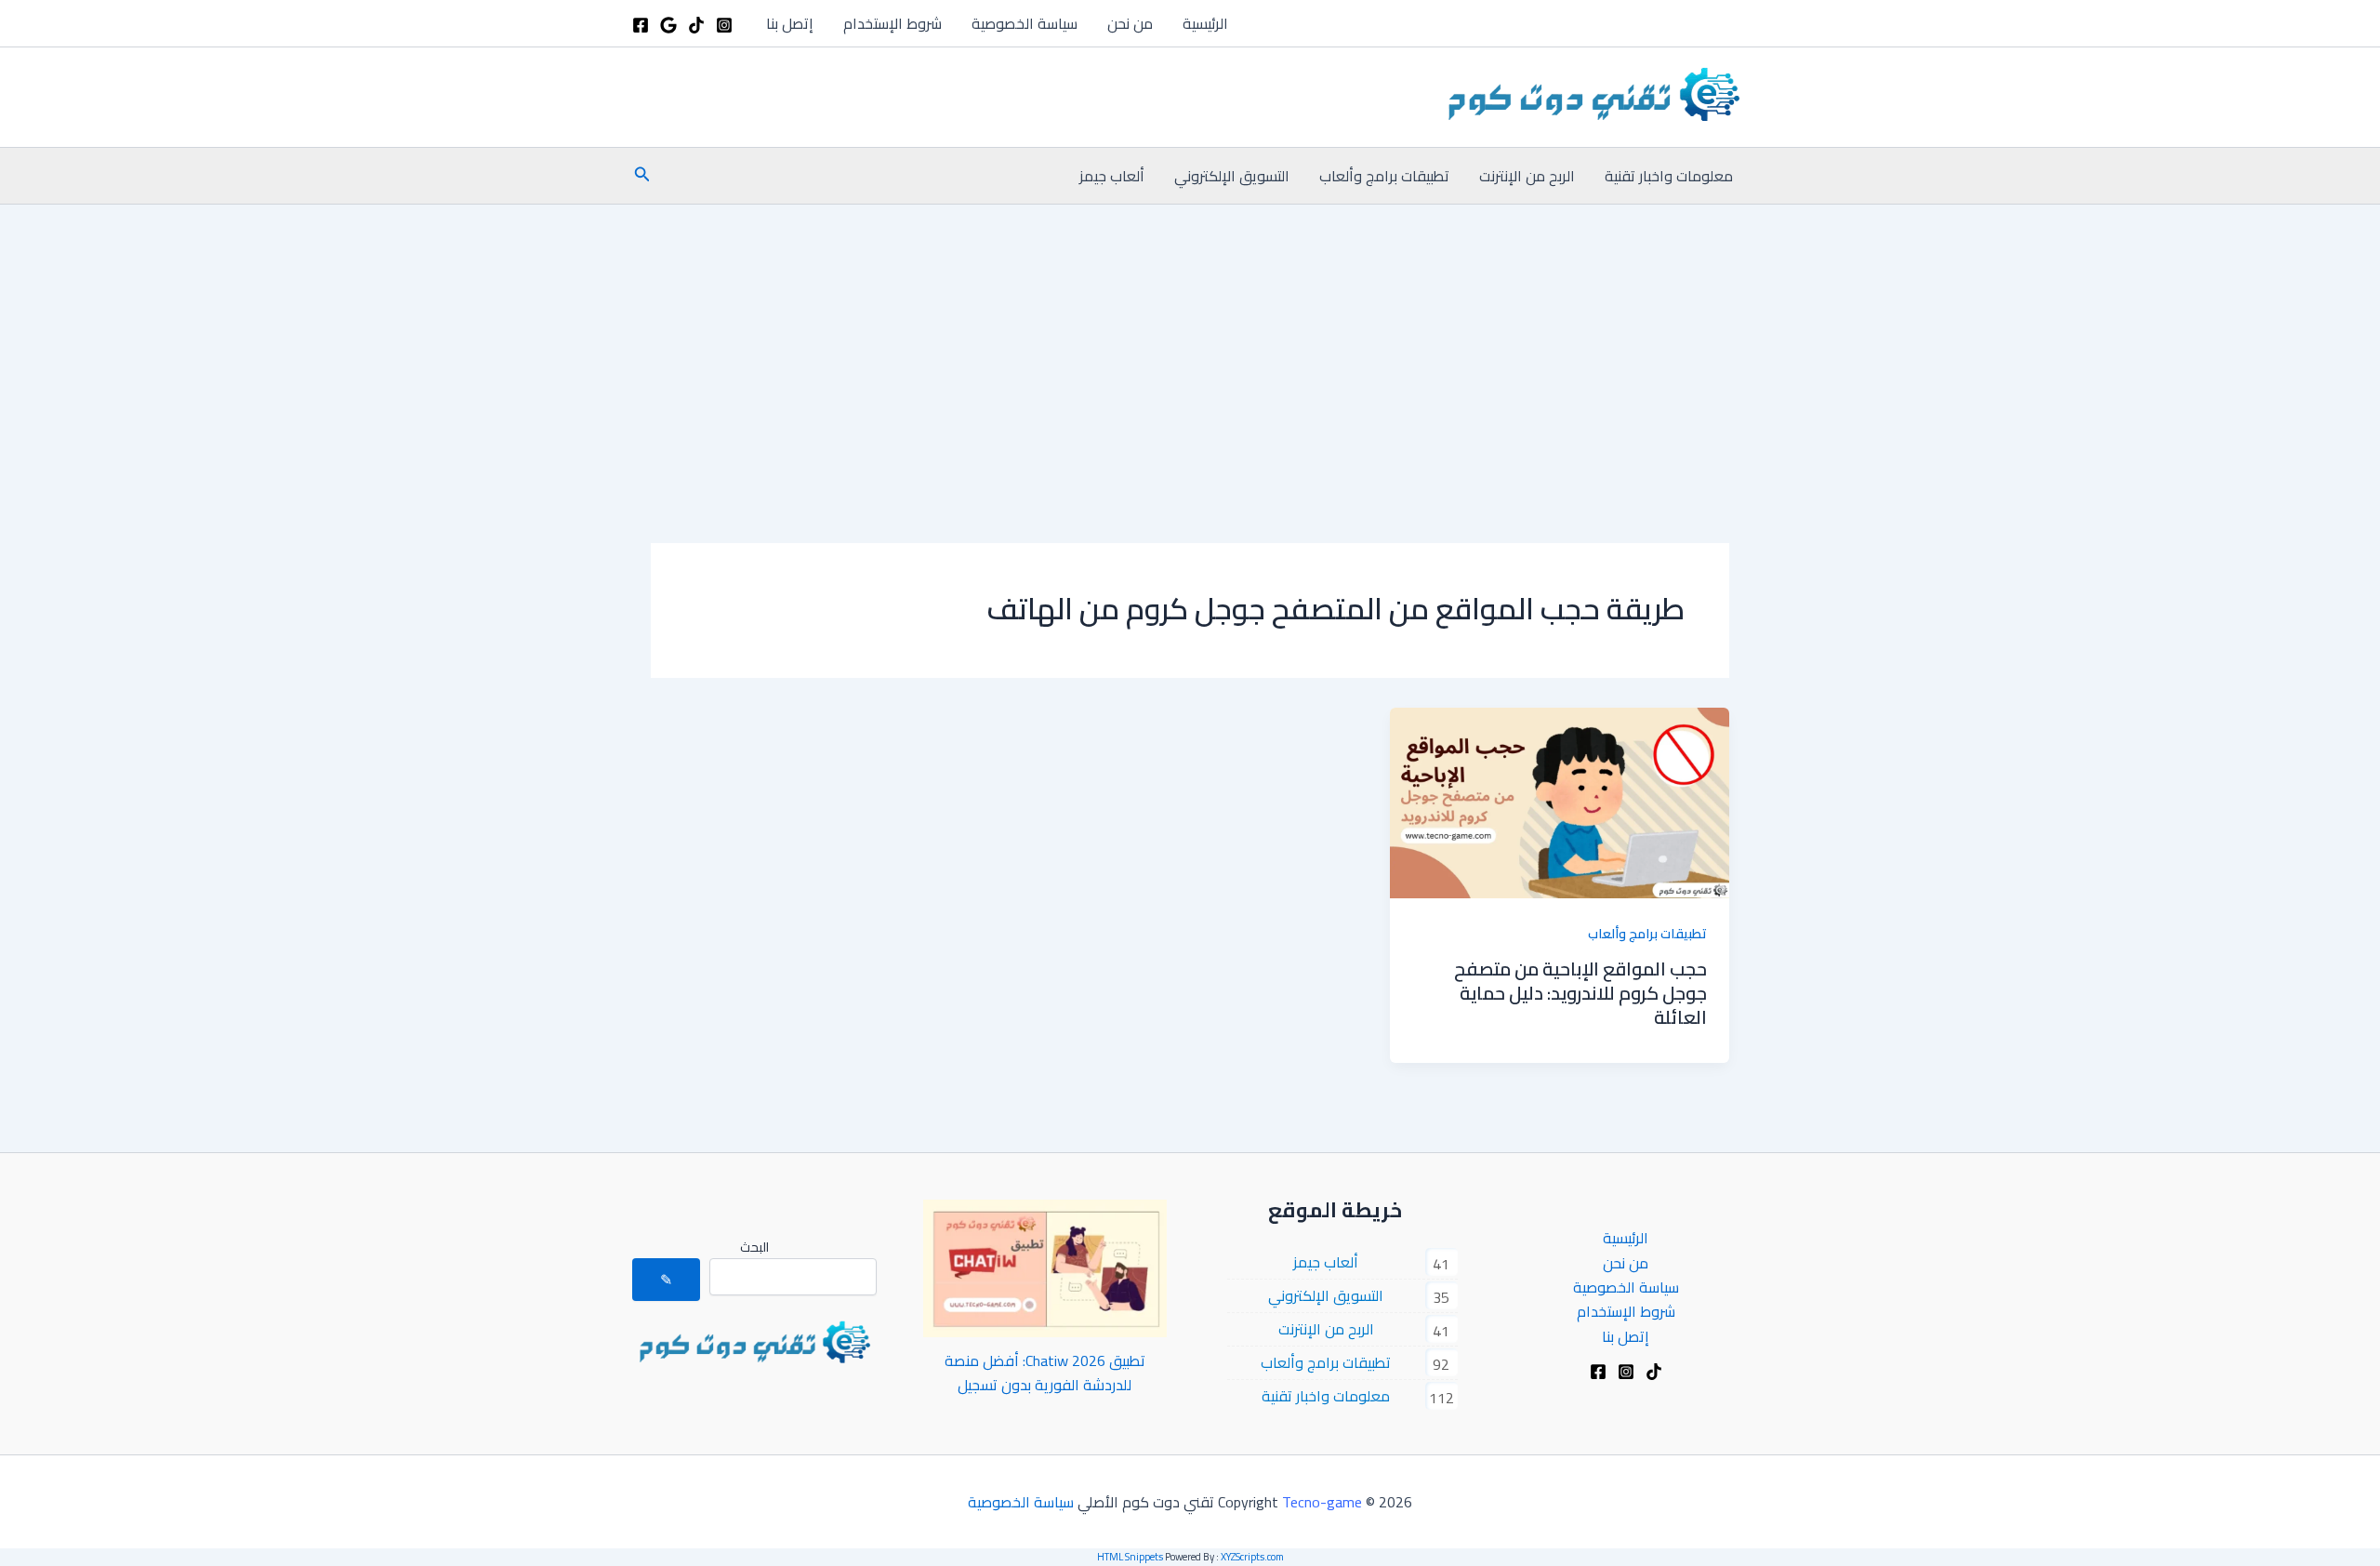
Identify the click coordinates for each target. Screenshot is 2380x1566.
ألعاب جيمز (1112, 176)
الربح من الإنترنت (1527, 176)
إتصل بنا (790, 23)
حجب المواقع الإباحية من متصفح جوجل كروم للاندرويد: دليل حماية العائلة (1580, 993)
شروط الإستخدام (892, 23)
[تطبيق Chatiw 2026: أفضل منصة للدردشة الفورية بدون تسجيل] (1045, 1268)
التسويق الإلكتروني (1232, 176)
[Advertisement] (1190, 344)
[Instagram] (724, 25)
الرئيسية (1205, 23)
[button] (641, 176)
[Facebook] (641, 25)
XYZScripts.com (1252, 1557)
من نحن (1130, 23)
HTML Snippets (1130, 1557)
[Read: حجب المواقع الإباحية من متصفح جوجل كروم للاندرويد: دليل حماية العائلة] (1560, 802)
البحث (754, 1247)
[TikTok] (696, 25)
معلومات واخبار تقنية (1669, 176)
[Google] (668, 25)
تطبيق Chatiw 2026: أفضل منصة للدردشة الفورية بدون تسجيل (1045, 1373)
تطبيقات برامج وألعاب (1384, 176)
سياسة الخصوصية (1025, 23)
